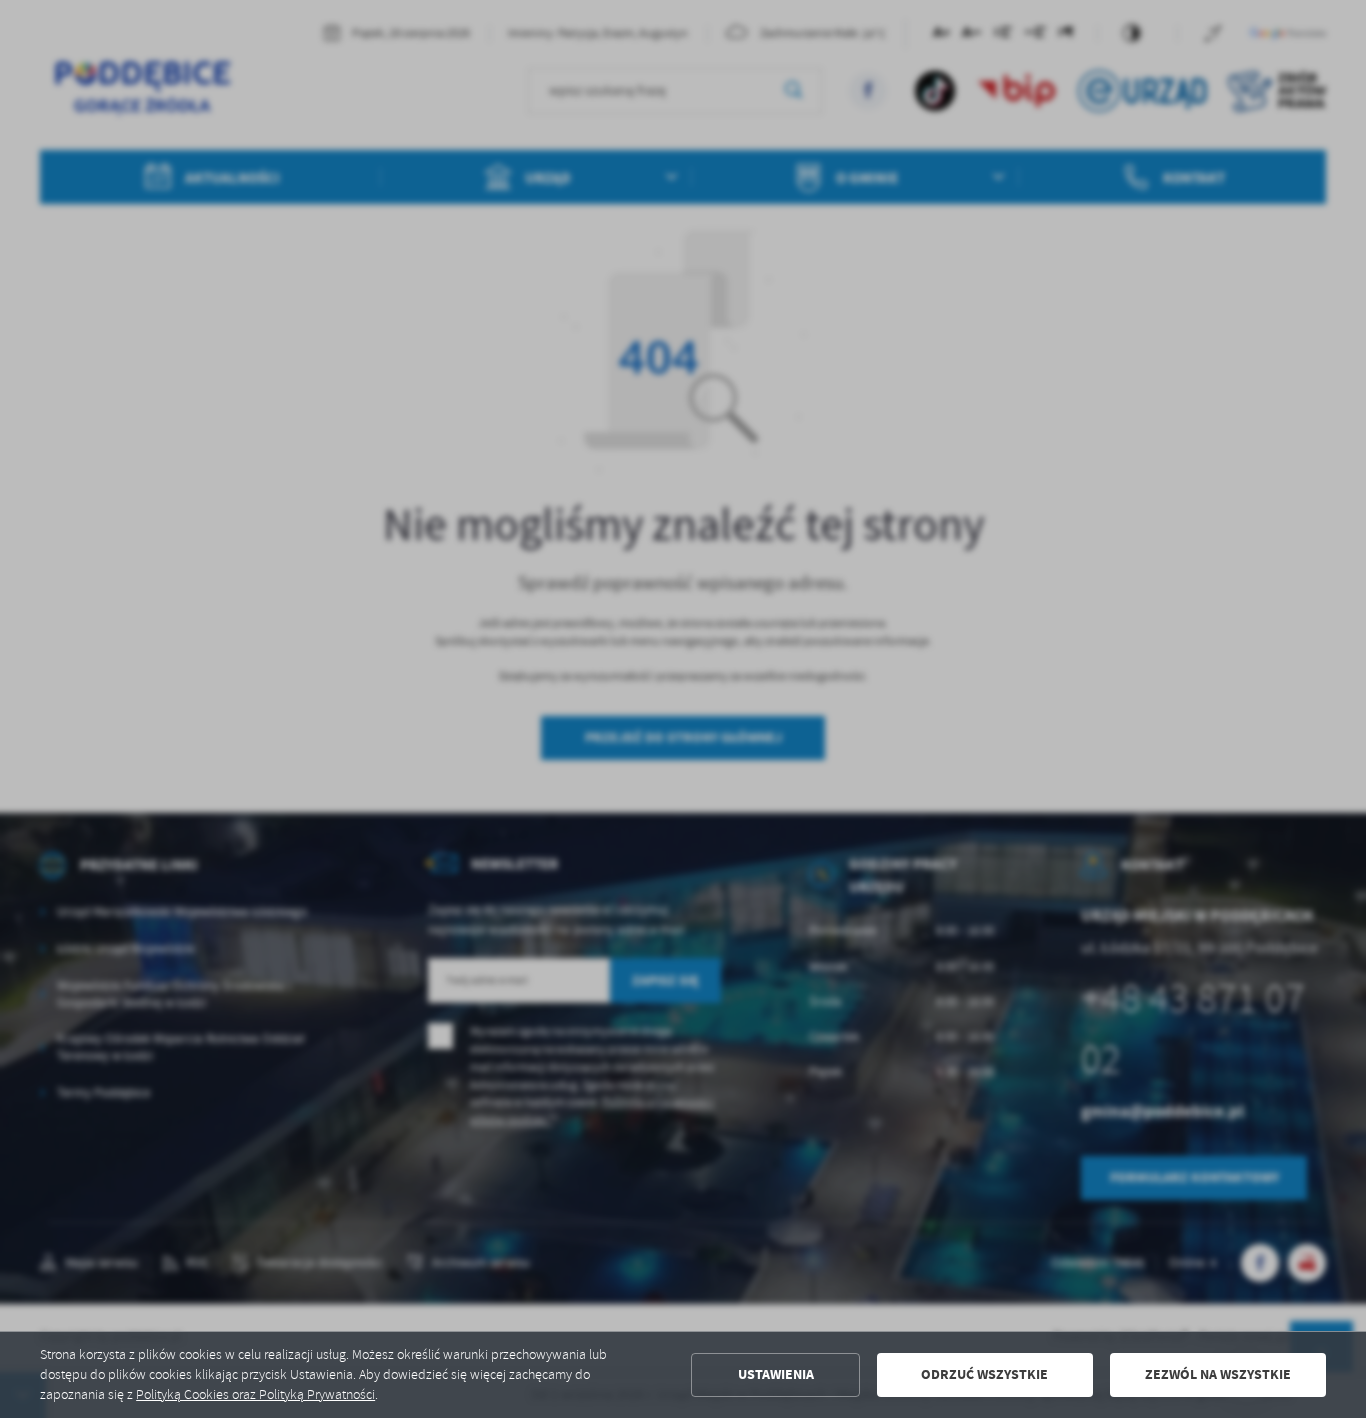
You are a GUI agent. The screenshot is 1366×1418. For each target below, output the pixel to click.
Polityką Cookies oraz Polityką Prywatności (255, 1394)
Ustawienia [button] (776, 1374)
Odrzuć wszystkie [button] (984, 1374)
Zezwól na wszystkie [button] (1218, 1374)
